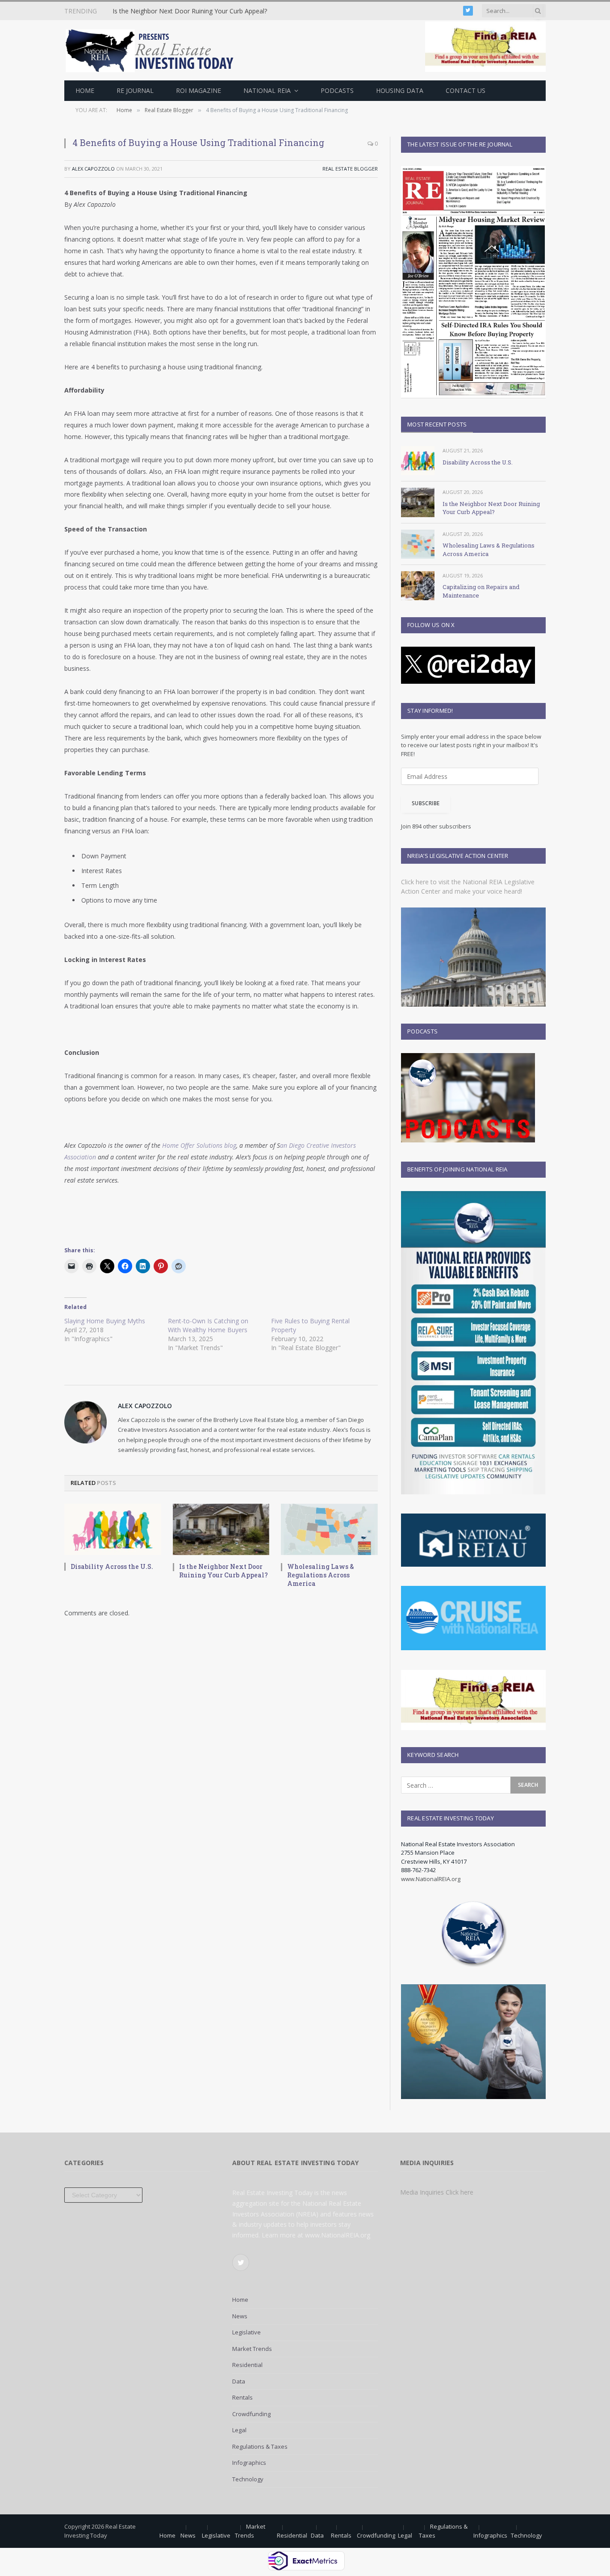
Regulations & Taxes (260, 2446)
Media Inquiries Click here (437, 2192)
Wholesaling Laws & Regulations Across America (321, 1575)
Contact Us (466, 90)
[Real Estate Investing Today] (152, 50)
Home (85, 90)
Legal (239, 2430)
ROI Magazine (198, 90)
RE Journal (135, 90)
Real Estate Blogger (350, 169)
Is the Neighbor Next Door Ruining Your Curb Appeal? (190, 11)
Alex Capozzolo (93, 169)
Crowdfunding (251, 2414)
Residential (247, 2365)
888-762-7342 (418, 1870)
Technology (248, 2479)
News (240, 2316)
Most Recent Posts (437, 424)
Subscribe (426, 803)
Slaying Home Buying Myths (105, 1321)
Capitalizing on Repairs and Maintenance (481, 591)
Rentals (242, 2397)
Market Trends (252, 2349)
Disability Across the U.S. (112, 1566)
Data (239, 2381)
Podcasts (337, 90)
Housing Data (400, 90)
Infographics (249, 2463)
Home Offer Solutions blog (199, 1145)
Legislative (247, 2332)
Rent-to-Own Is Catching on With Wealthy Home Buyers (208, 1325)
